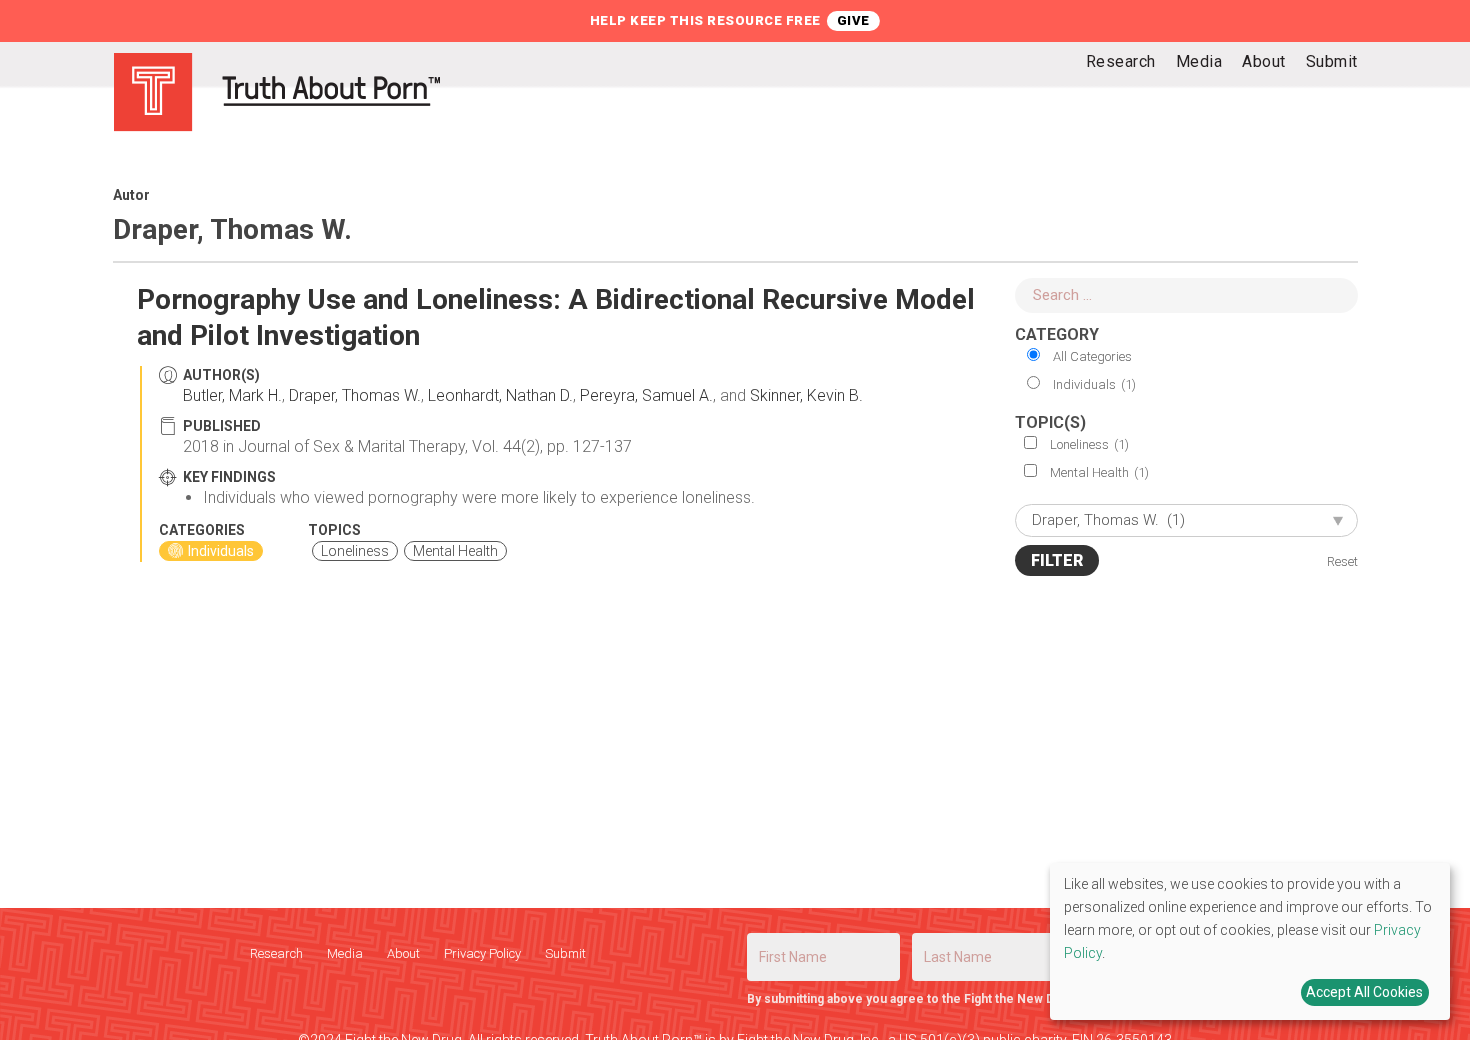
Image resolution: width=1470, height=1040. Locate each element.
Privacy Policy (482, 953)
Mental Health (1099, 472)
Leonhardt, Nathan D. (500, 395)
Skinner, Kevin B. (806, 395)
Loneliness (1089, 444)
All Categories (1092, 356)
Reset (1342, 561)
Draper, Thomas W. (355, 395)
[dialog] (1250, 941)
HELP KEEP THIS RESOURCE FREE (705, 20)
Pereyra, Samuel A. (646, 395)
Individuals (1094, 384)
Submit (565, 953)
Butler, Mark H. (232, 395)
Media (345, 953)
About (403, 953)
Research (276, 953)
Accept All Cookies (1364, 992)
